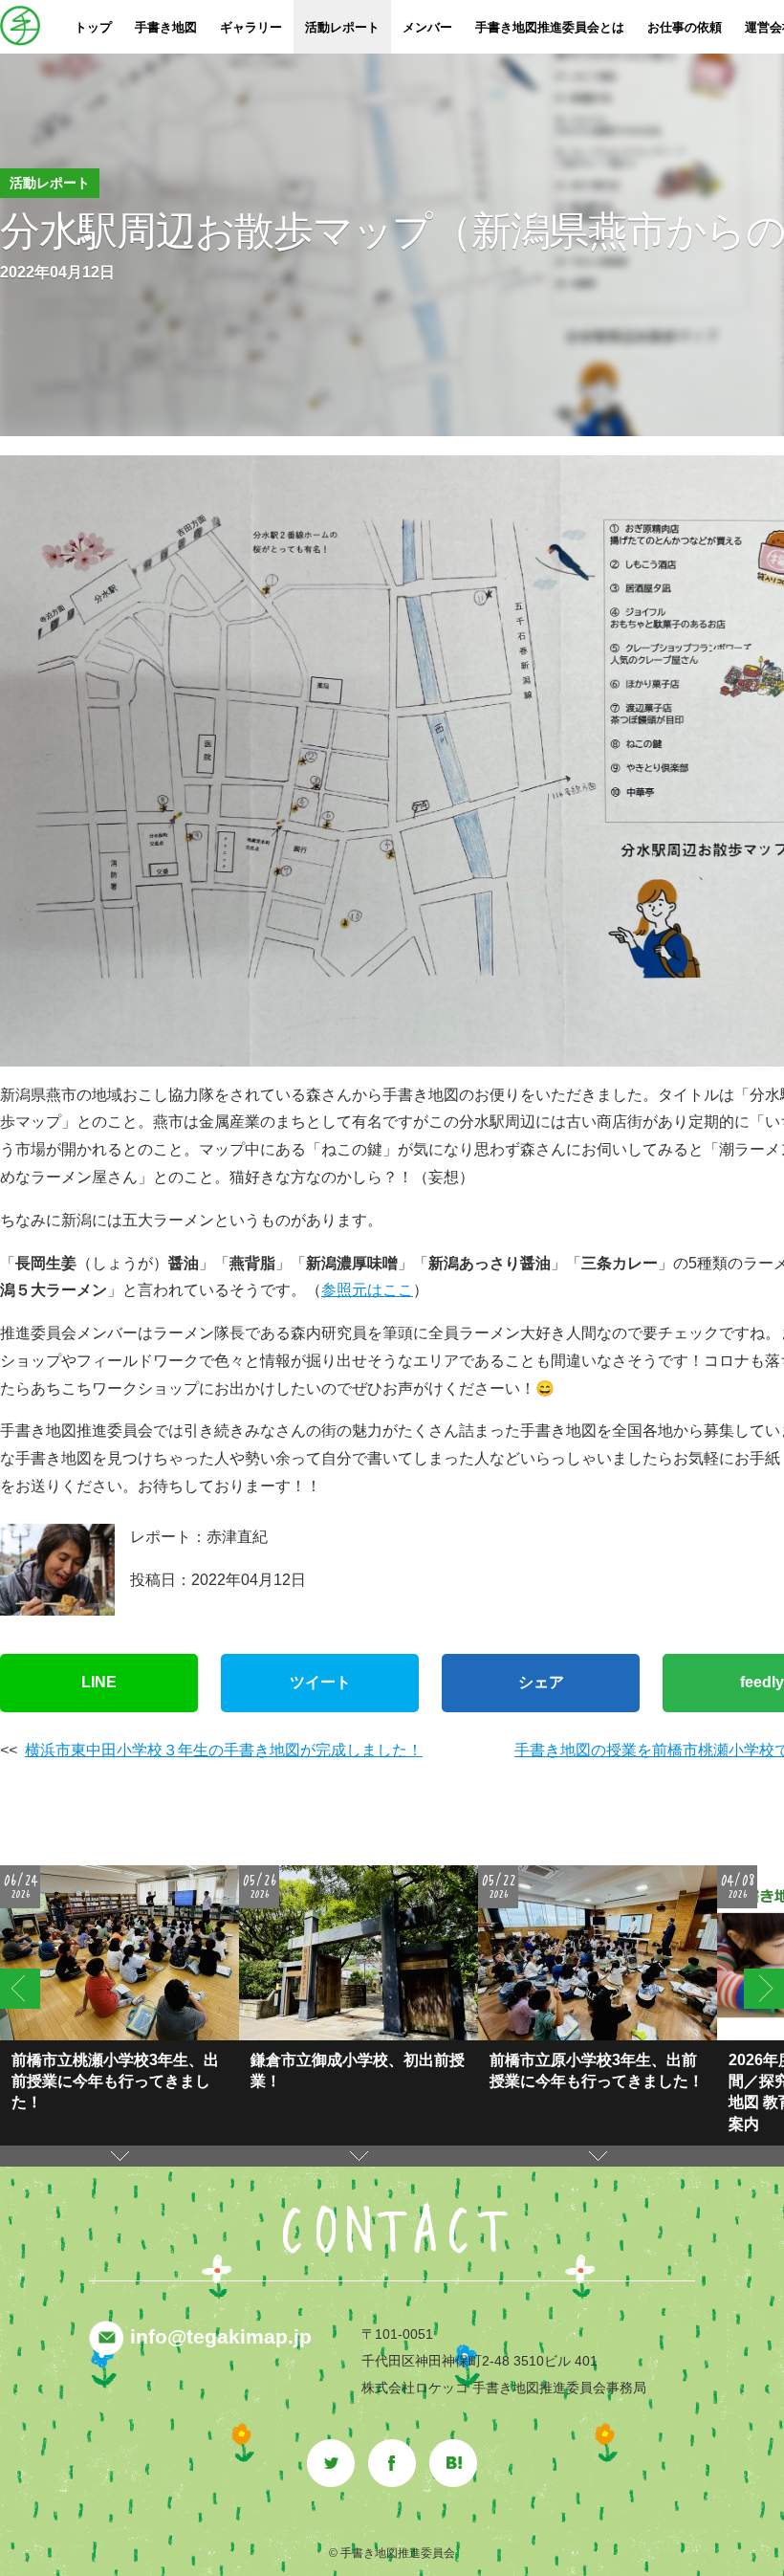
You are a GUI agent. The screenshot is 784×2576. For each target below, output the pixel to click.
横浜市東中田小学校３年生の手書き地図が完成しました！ (224, 1750)
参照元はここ (367, 1290)
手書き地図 (166, 27)
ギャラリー (251, 27)
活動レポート (342, 27)
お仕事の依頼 (685, 27)
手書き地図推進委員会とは (550, 27)
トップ (93, 27)
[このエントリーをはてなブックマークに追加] (453, 2449)
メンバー (427, 27)
